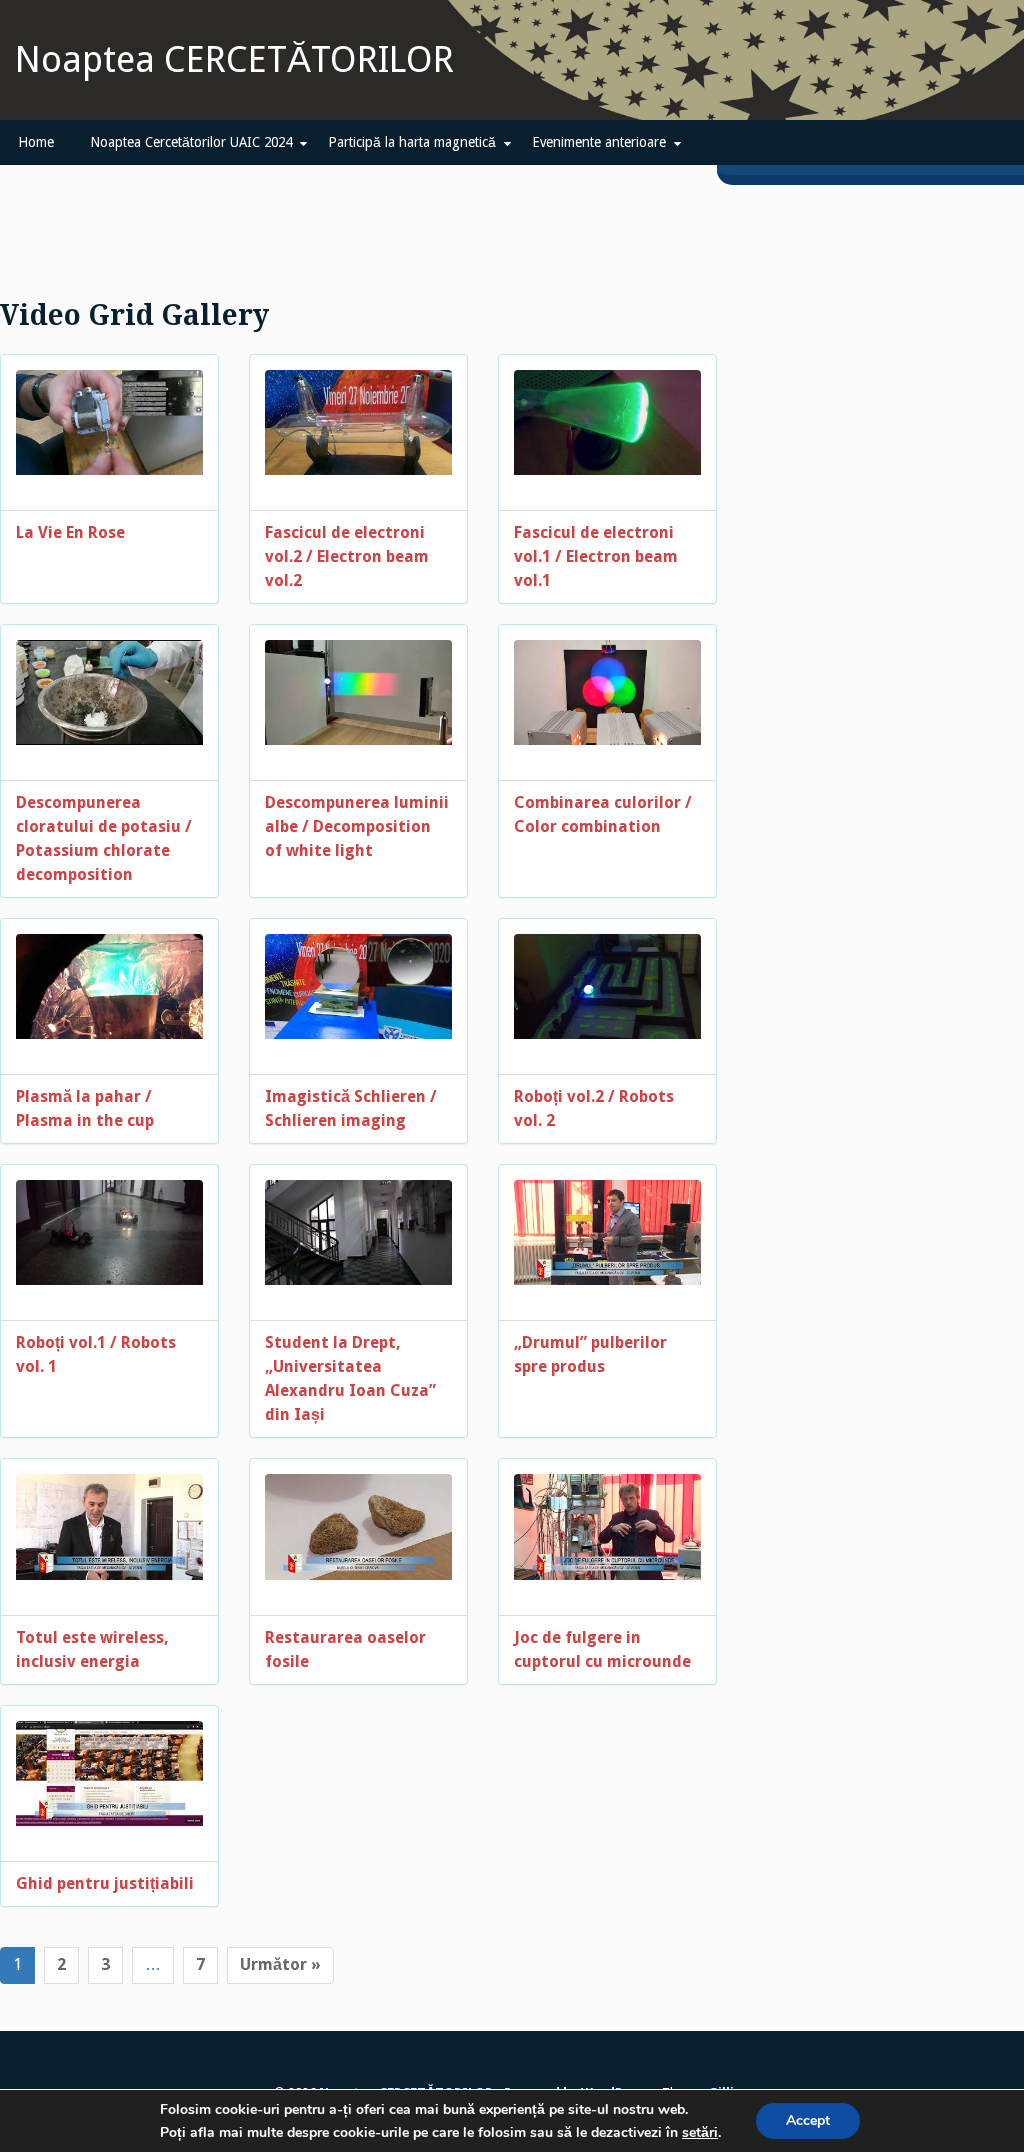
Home (36, 142)
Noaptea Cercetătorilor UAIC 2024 (191, 142)
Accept (808, 2120)
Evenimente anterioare (599, 142)
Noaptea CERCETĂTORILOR (234, 59)
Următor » (280, 1964)
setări (700, 2133)
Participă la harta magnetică (412, 142)
